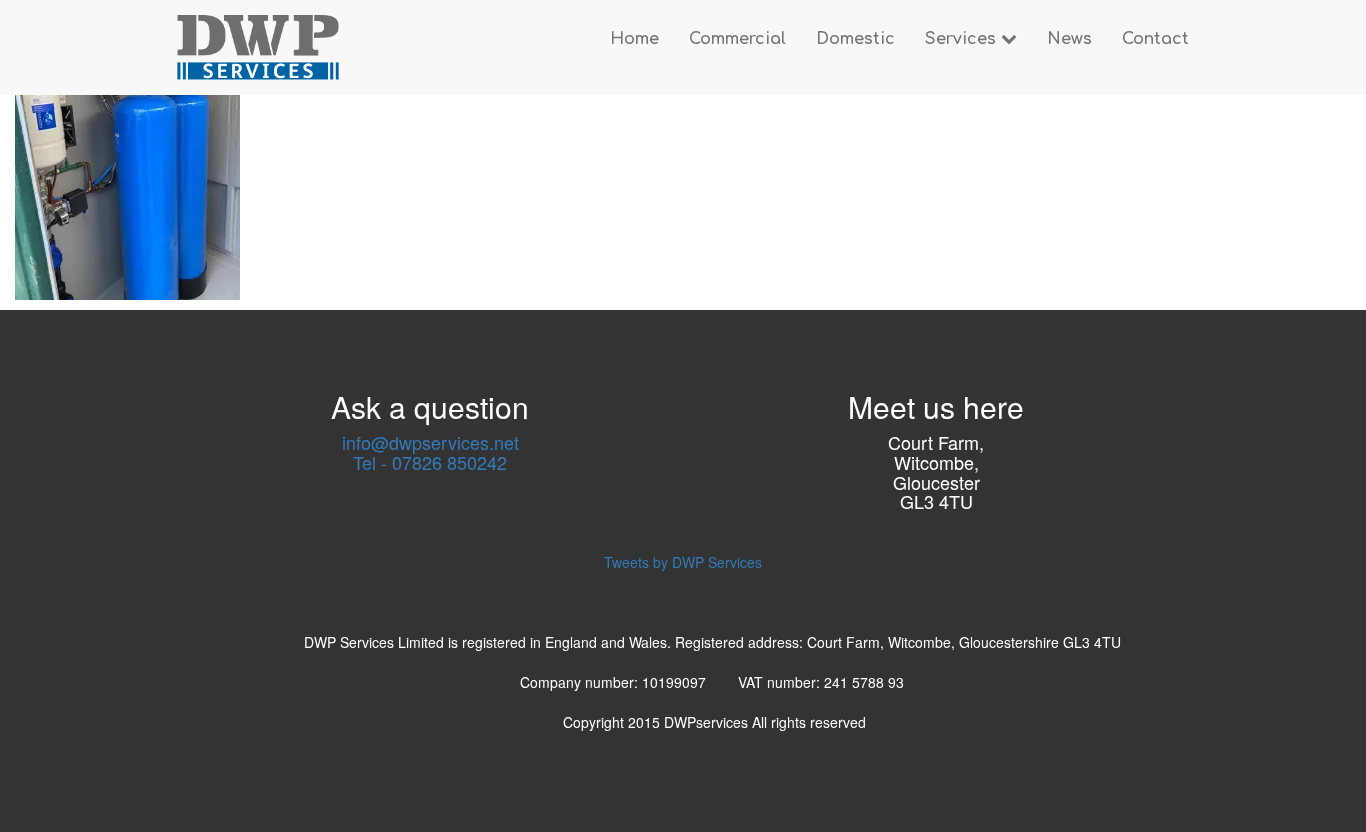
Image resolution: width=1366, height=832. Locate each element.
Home (634, 39)
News (1069, 39)
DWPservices (708, 722)
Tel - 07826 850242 (430, 462)
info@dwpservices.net (430, 442)
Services (963, 39)
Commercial (737, 39)
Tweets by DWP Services (683, 562)
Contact (1155, 39)
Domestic (855, 39)
